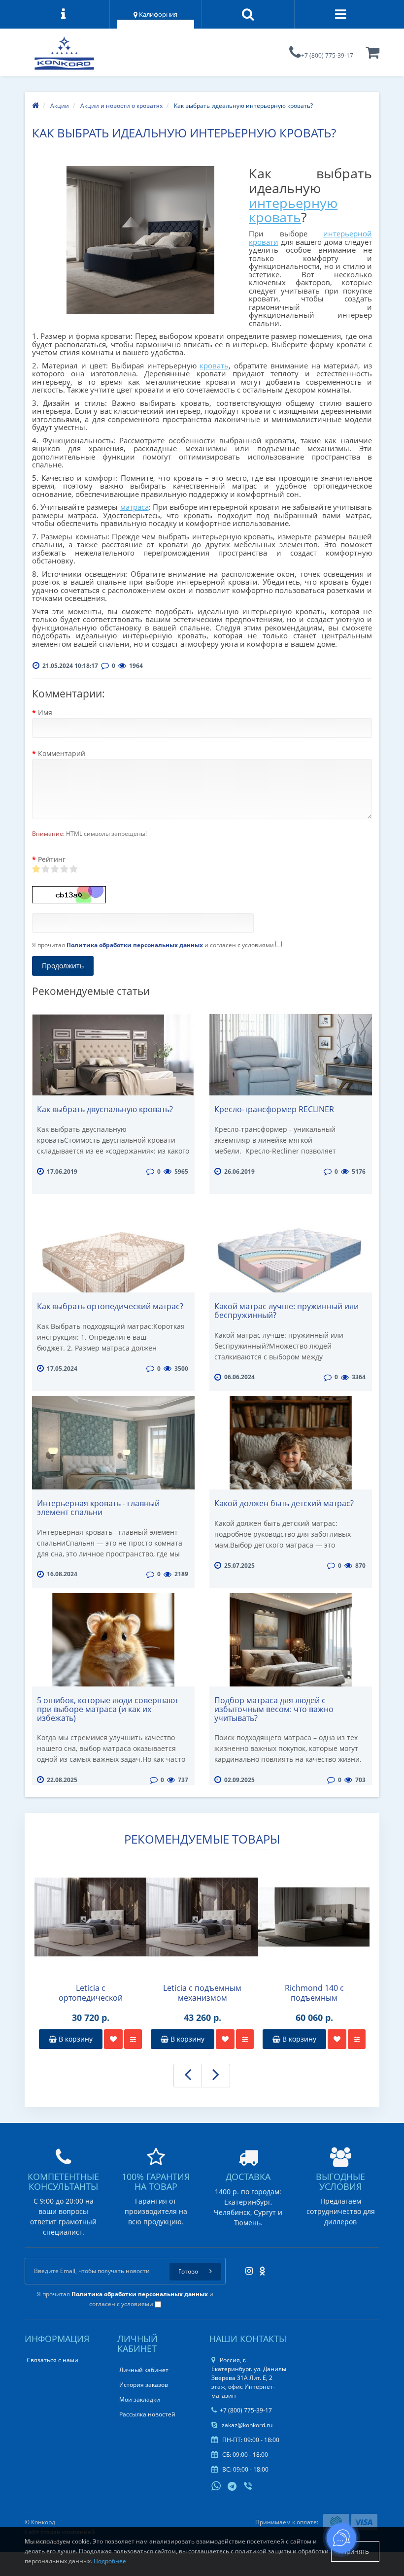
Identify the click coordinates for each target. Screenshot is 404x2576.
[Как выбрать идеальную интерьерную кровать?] (140, 240)
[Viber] (249, 2487)
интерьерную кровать (293, 210)
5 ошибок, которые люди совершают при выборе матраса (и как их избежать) (108, 1709)
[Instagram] (247, 2268)
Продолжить (63, 966)
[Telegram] (233, 2487)
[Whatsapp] (216, 2485)
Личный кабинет (144, 2370)
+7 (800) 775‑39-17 (327, 55)
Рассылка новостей (147, 2414)
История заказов (144, 2385)
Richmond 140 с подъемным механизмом (314, 1993)
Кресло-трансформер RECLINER (274, 1109)
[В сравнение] (133, 2039)
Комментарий (62, 753)
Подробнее (110, 2561)
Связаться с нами (52, 2360)
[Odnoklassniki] (260, 2268)
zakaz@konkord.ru (246, 2425)
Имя (45, 712)
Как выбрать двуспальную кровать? (105, 1109)
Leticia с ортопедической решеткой (91, 1993)
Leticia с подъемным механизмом (202, 1993)
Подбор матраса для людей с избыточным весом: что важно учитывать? (274, 1709)
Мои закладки (140, 2399)
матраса (135, 507)
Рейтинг (52, 859)
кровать (214, 365)
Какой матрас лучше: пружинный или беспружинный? (286, 1311)
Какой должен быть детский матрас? (284, 1503)
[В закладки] (113, 2039)
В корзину (75, 2039)
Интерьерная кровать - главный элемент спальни (98, 1508)
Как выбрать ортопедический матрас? (110, 1306)
